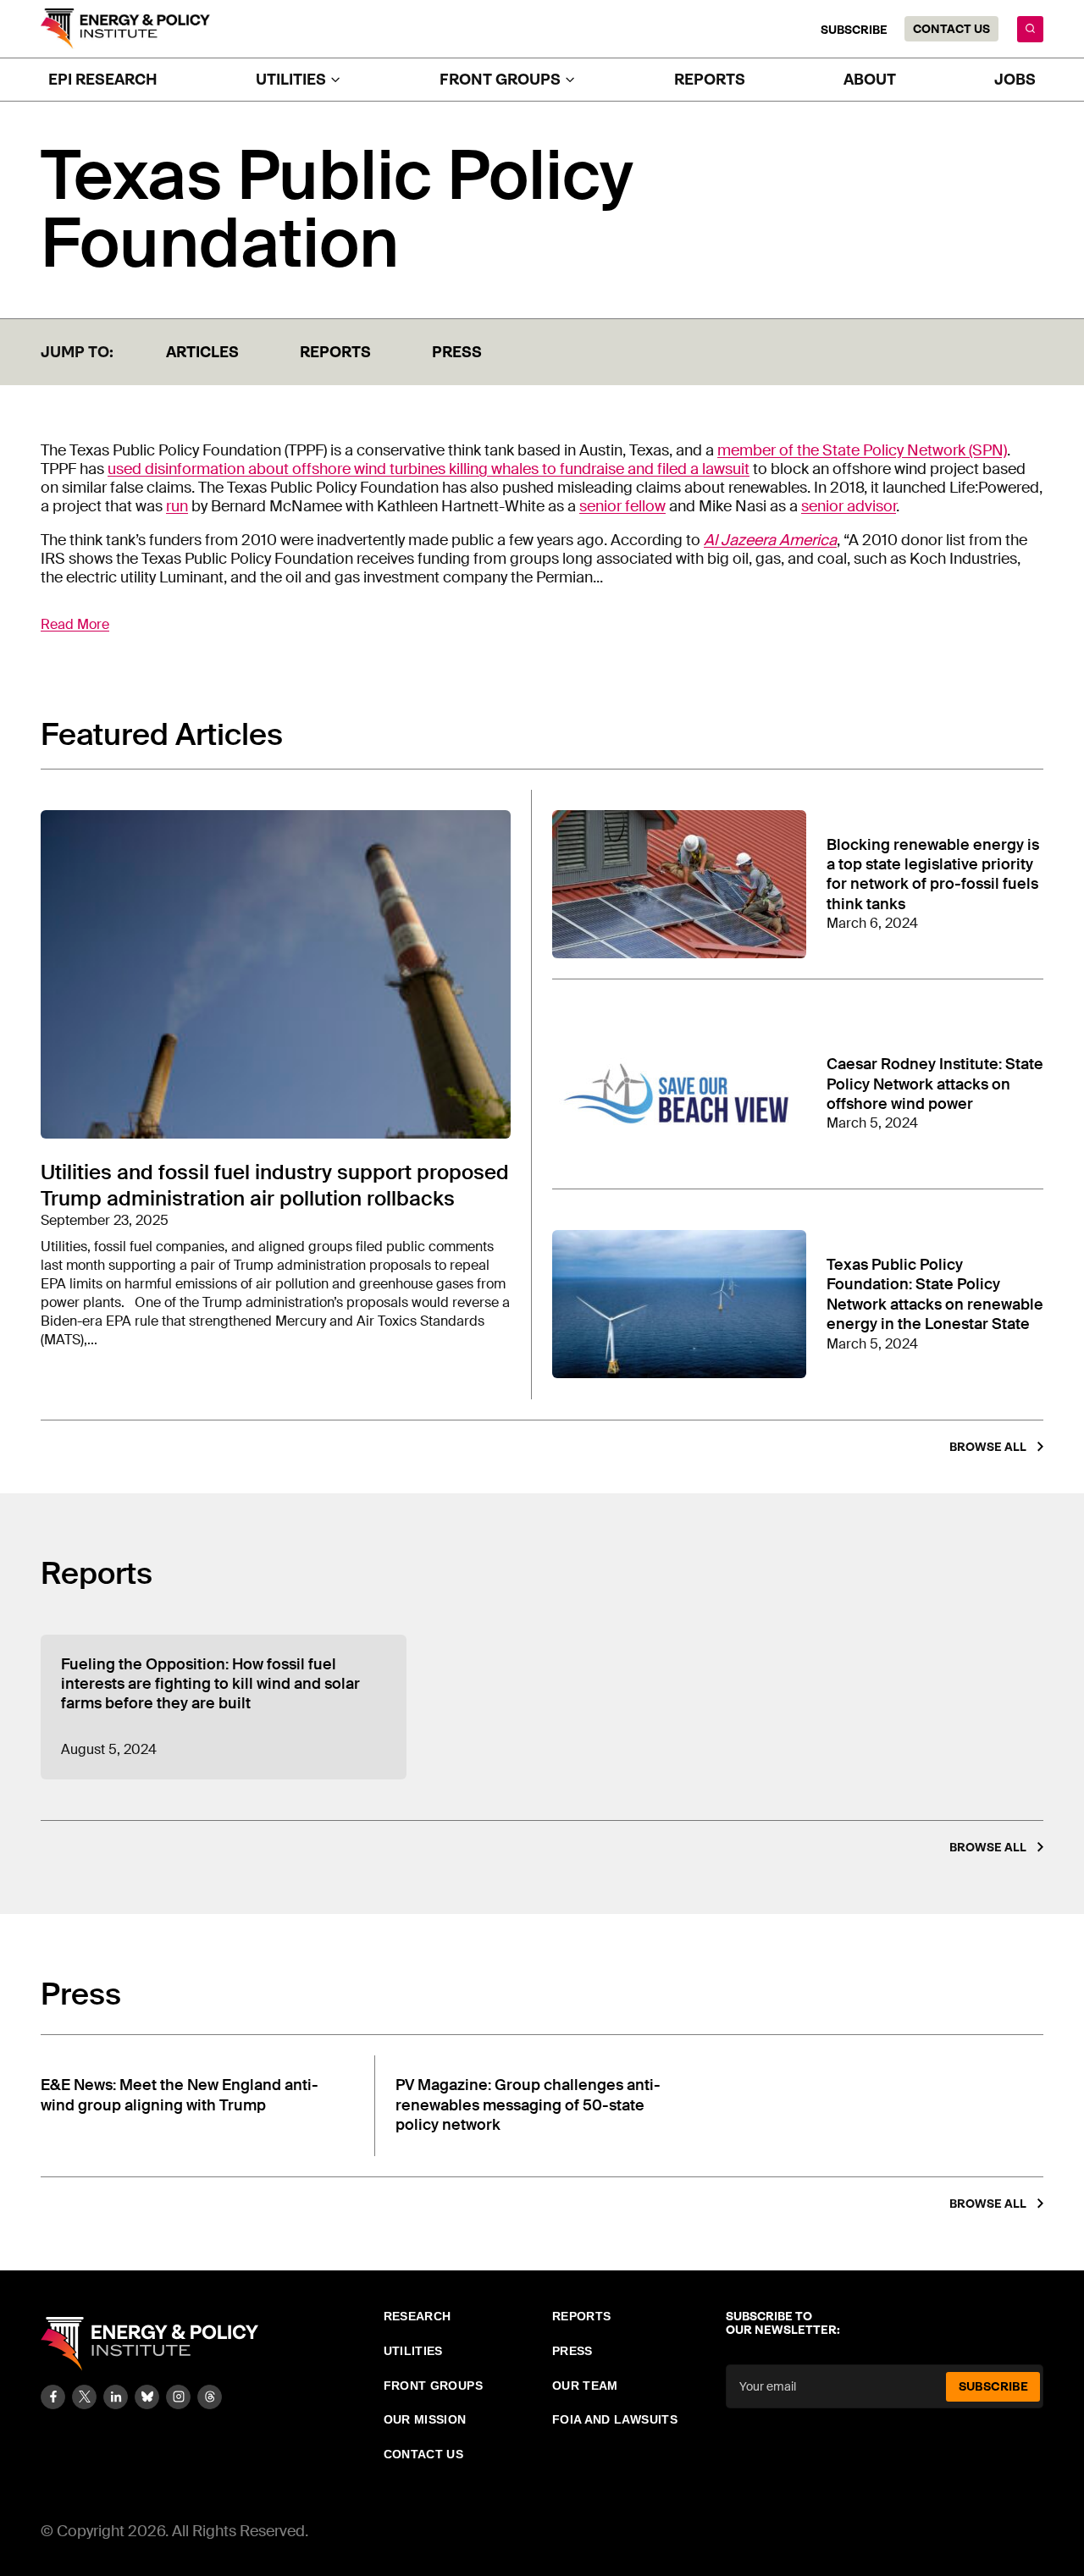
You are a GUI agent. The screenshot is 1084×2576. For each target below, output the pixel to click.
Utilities (413, 2351)
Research (418, 2316)
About (870, 80)
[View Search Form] (1030, 29)
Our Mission (425, 2419)
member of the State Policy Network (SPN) (862, 450)
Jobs (1015, 80)
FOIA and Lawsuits (615, 2419)
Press (457, 352)
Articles (202, 352)
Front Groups (433, 2386)
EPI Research (103, 80)
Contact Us (951, 29)
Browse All (988, 1447)
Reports (710, 80)
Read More (75, 624)
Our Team (585, 2386)
